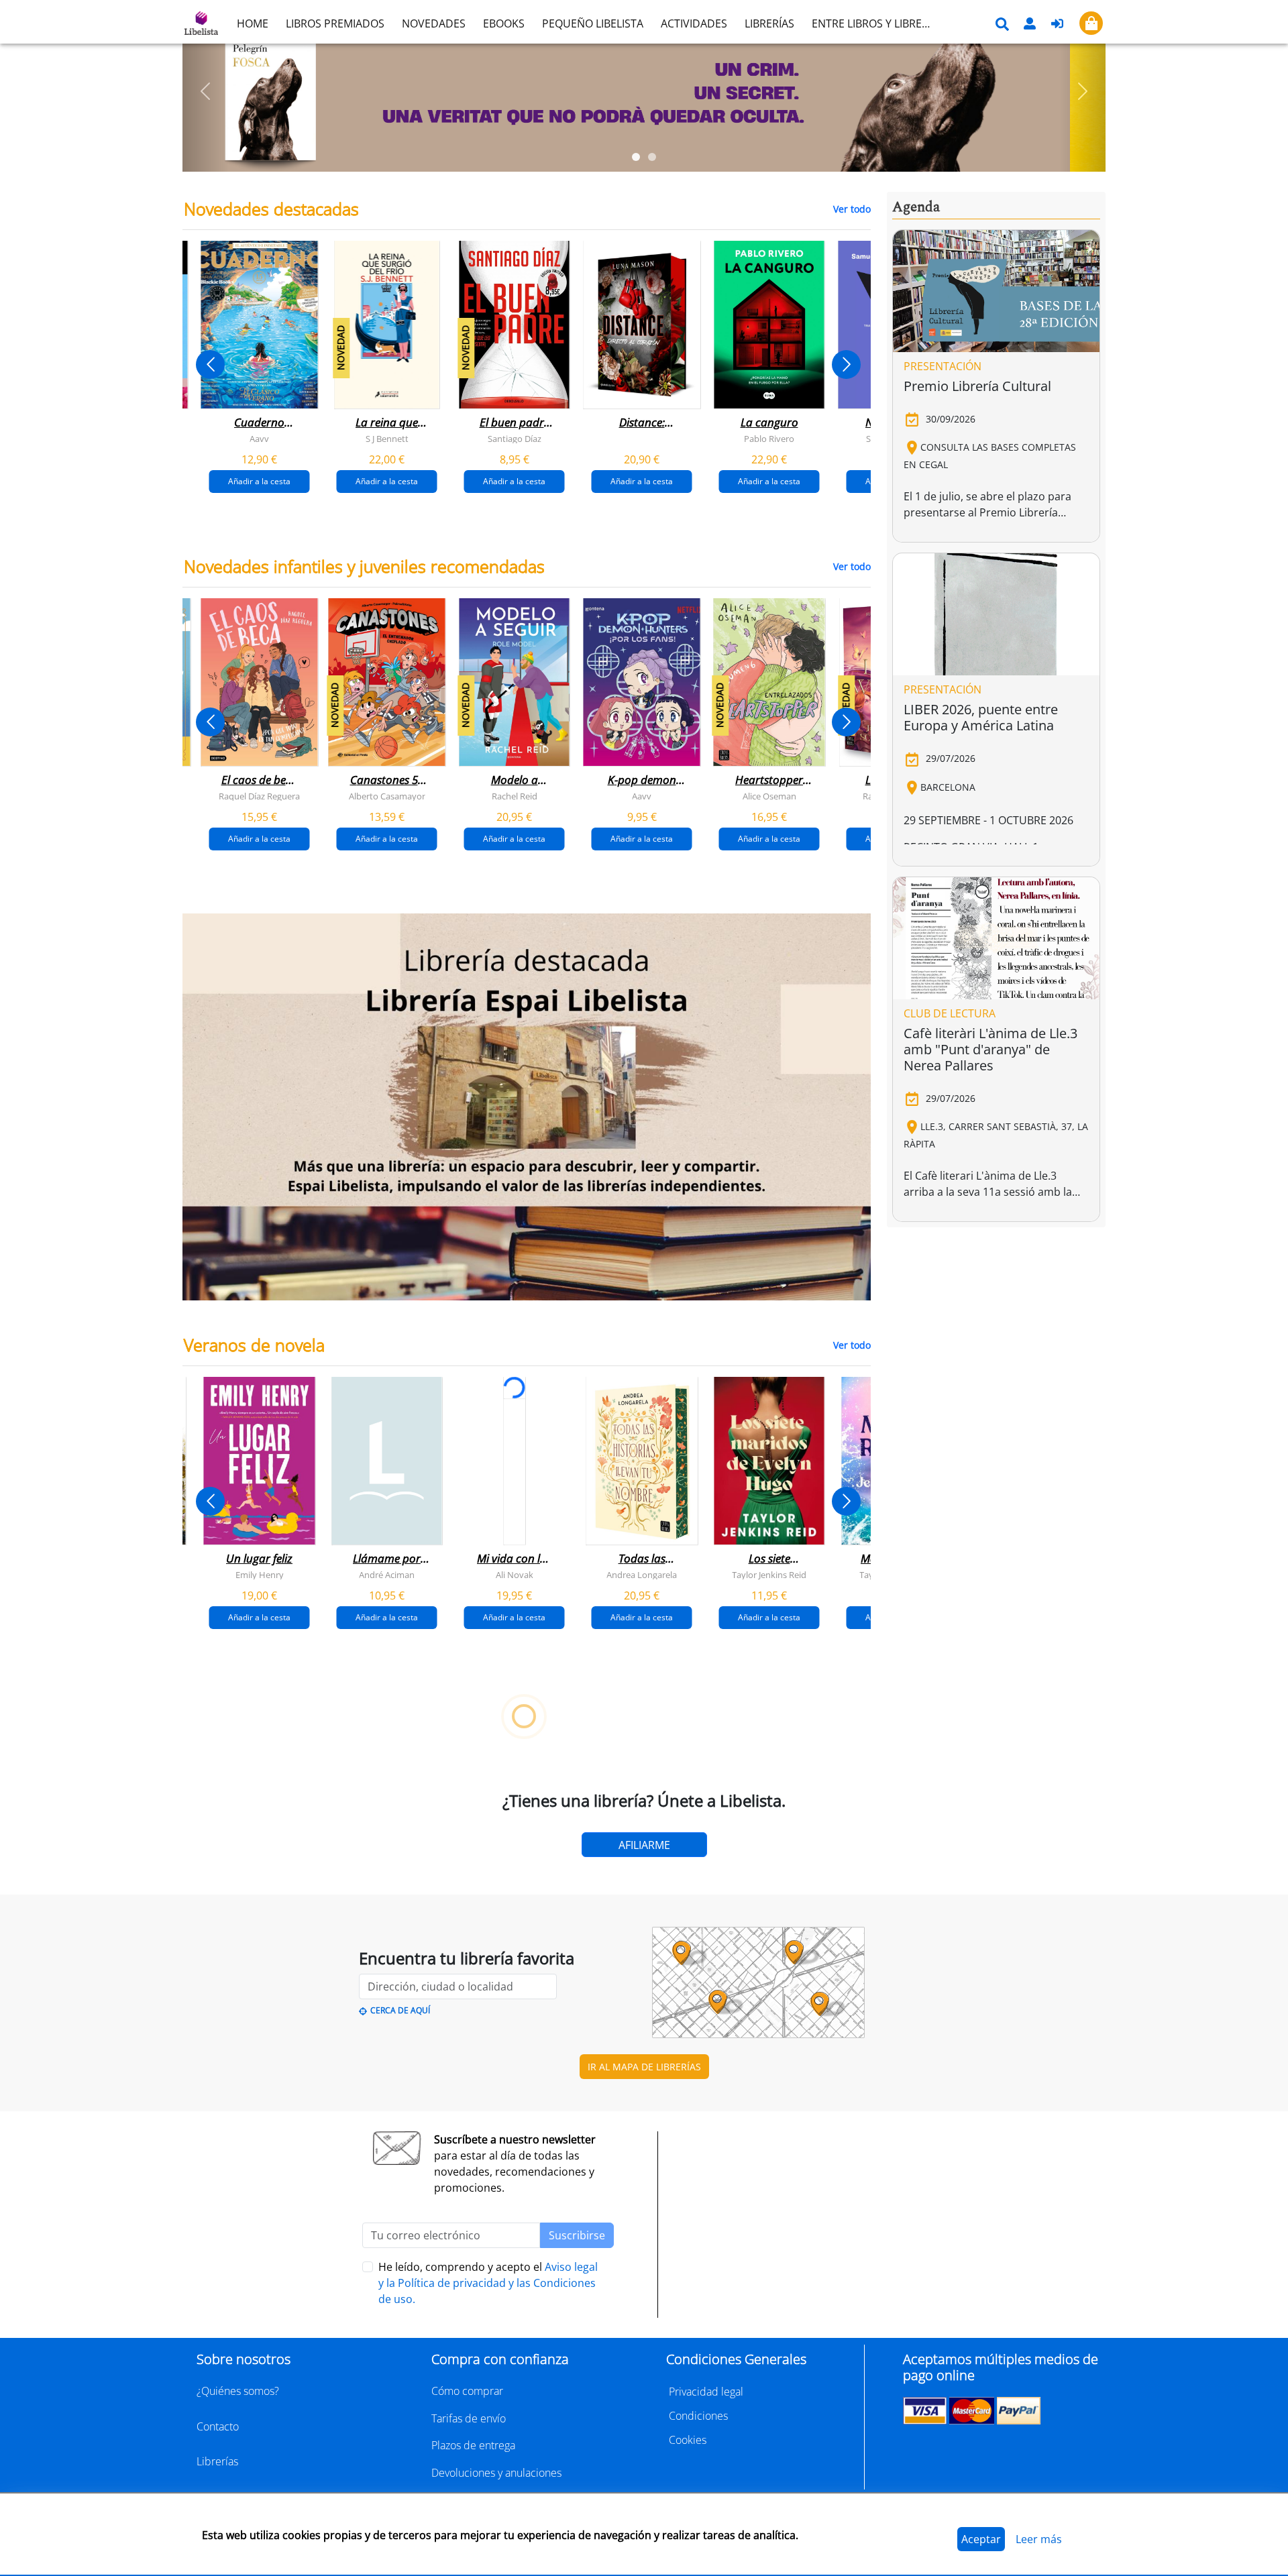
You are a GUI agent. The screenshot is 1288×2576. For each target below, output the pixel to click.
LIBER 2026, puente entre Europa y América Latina (981, 717)
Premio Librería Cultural (977, 386)
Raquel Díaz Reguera (259, 796)
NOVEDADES (434, 23)
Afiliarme (644, 1845)
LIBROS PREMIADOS (335, 23)
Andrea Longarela (642, 1575)
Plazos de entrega (473, 2445)
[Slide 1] (636, 157)
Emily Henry (260, 1575)
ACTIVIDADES (694, 23)
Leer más (1039, 2539)
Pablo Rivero (769, 439)
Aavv (259, 439)
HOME (253, 23)
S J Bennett (387, 439)
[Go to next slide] (846, 365)
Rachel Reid (515, 796)
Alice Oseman (769, 796)
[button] (206, 91)
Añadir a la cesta (259, 481)
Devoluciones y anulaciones (496, 2473)
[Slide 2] (652, 157)
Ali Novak (515, 1575)
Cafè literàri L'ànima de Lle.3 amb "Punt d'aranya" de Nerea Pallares (990, 1049)
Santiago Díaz (515, 439)
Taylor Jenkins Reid (769, 1575)
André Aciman (387, 1575)
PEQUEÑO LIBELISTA (593, 23)
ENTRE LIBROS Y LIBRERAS (876, 23)
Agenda (916, 207)
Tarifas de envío (469, 2418)
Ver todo (852, 209)
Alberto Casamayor (387, 796)
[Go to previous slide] (210, 365)
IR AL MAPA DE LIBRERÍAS (644, 2067)
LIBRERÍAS (769, 23)
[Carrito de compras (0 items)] (1091, 23)
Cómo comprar (467, 2391)
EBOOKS (504, 23)
